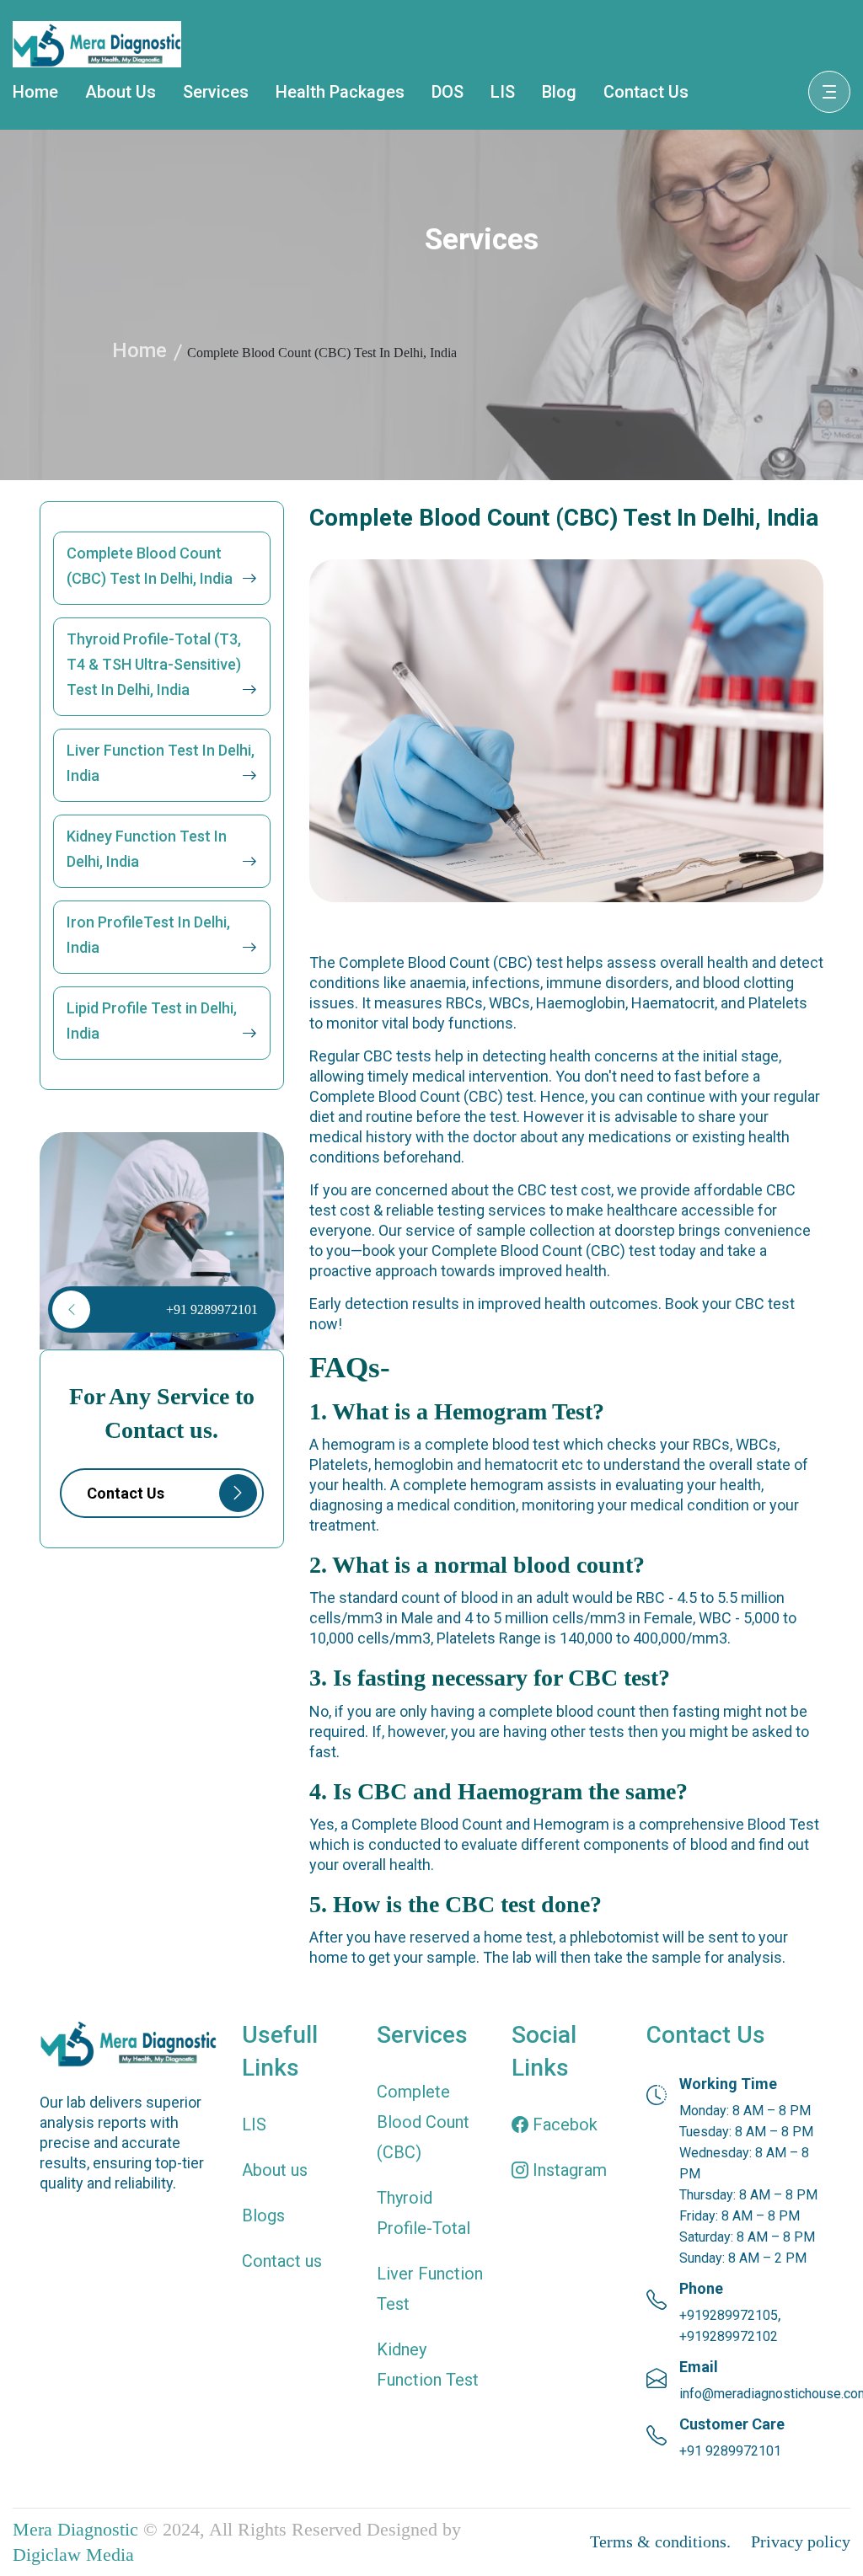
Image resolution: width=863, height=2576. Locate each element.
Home (35, 92)
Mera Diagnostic (75, 2529)
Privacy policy (801, 2541)
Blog (559, 92)
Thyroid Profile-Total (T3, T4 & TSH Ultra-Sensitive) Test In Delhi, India (154, 664)
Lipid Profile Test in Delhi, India (152, 1021)
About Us (121, 92)
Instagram (568, 2170)
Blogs (263, 2215)
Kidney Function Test (428, 2365)
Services (216, 92)
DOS (448, 92)
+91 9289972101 (212, 1309)
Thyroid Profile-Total (423, 2213)
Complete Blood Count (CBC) (423, 2122)
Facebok (563, 2124)
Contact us (282, 2261)
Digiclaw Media (73, 2555)
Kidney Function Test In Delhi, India (147, 849)
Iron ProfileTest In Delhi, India (148, 935)
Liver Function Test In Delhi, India (161, 763)
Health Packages (340, 92)
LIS (503, 92)
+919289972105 (729, 2315)
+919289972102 (729, 2336)
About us (275, 2170)
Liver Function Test (430, 2289)
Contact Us (646, 92)
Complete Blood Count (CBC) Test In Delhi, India (150, 566)
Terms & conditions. (660, 2541)
